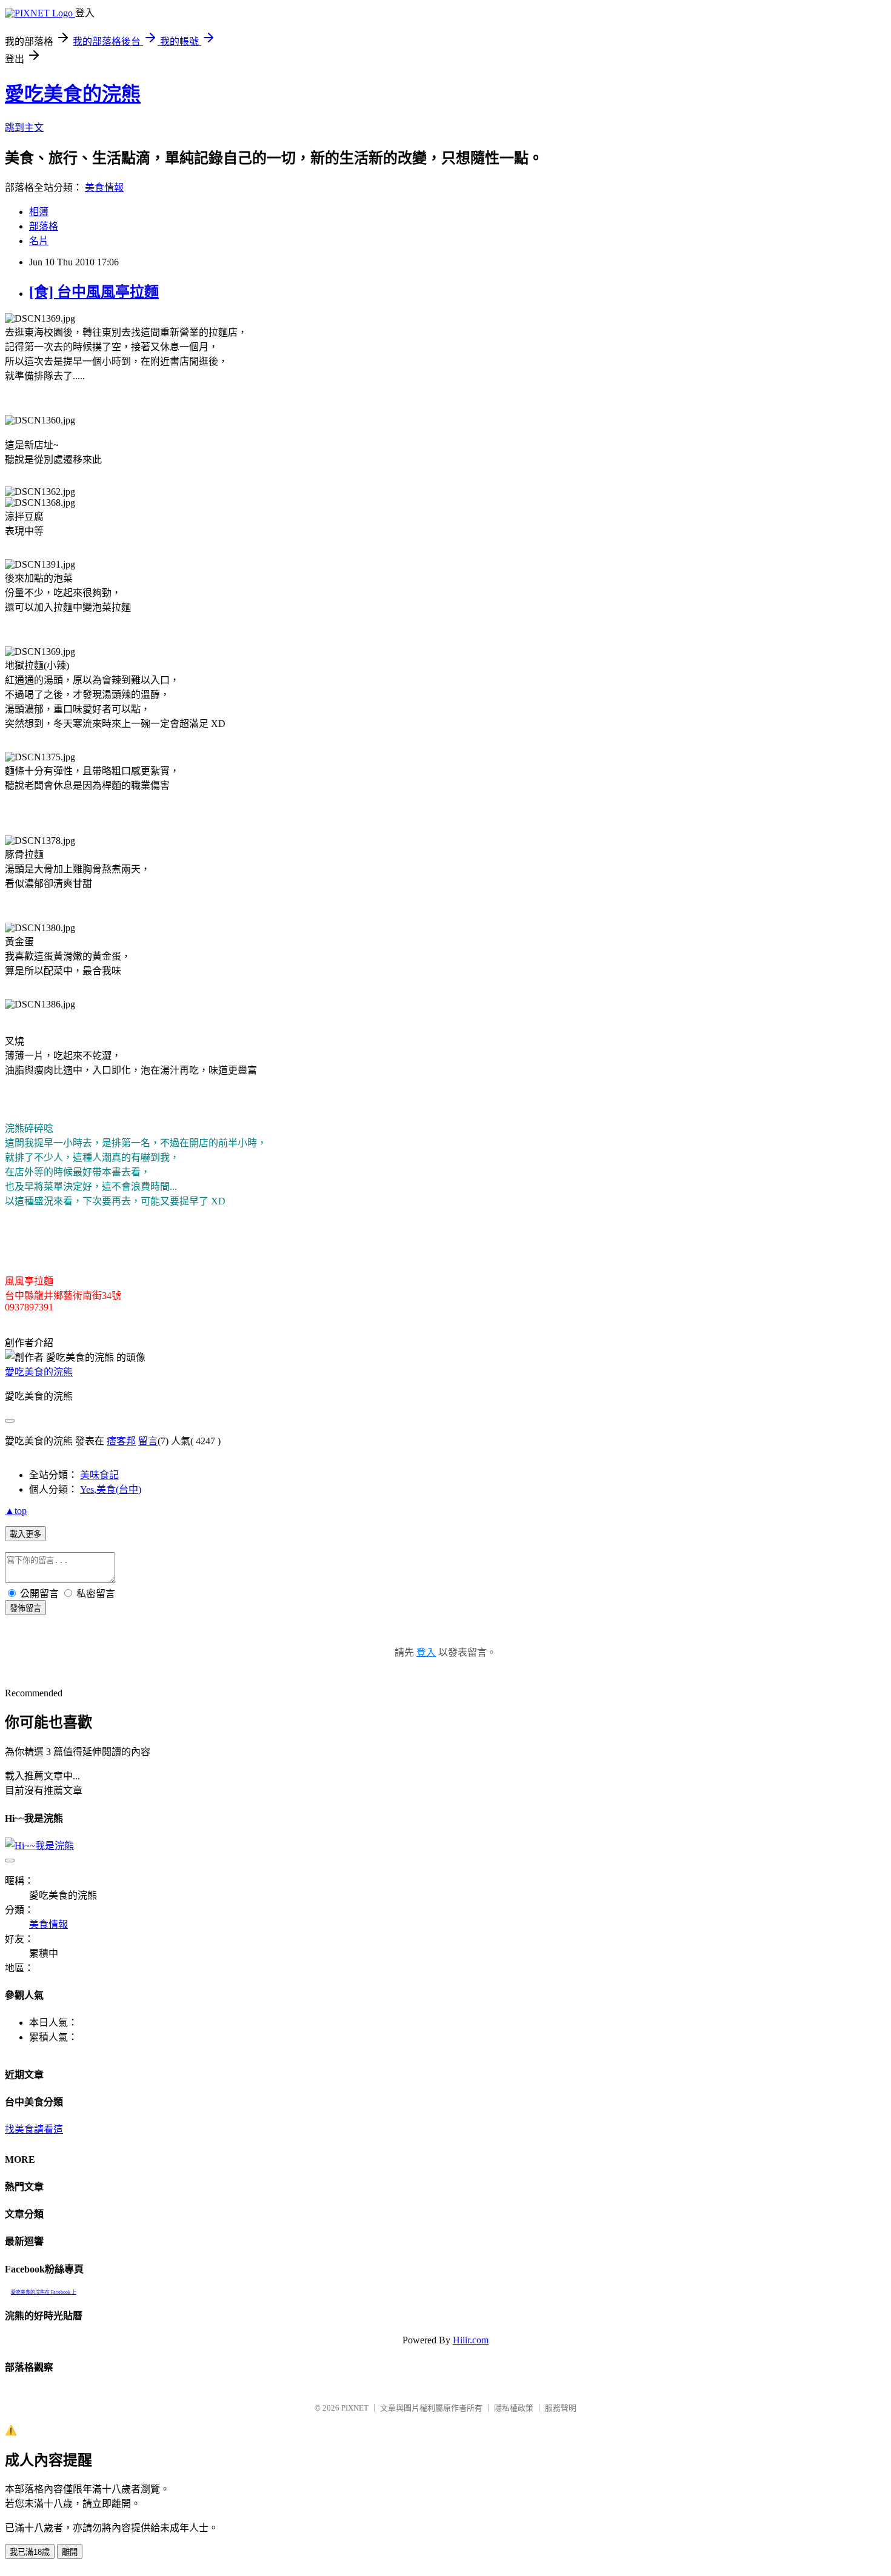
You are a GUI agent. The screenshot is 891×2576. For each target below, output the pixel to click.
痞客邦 (121, 1441)
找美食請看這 (34, 2129)
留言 (148, 1441)
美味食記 (99, 1475)
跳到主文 (24, 128)
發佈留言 (25, 1608)
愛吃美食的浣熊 (73, 94)
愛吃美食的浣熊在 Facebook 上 (44, 2292)
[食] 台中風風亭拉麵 (94, 292)
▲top (16, 1511)
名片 (39, 241)
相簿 (39, 212)
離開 (70, 2552)
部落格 (44, 226)
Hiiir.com (471, 2340)
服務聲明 (561, 2408)
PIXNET (355, 2408)
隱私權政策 (514, 2408)
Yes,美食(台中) (111, 1489)
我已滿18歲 (30, 2552)
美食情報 (104, 188)
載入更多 (25, 1534)
